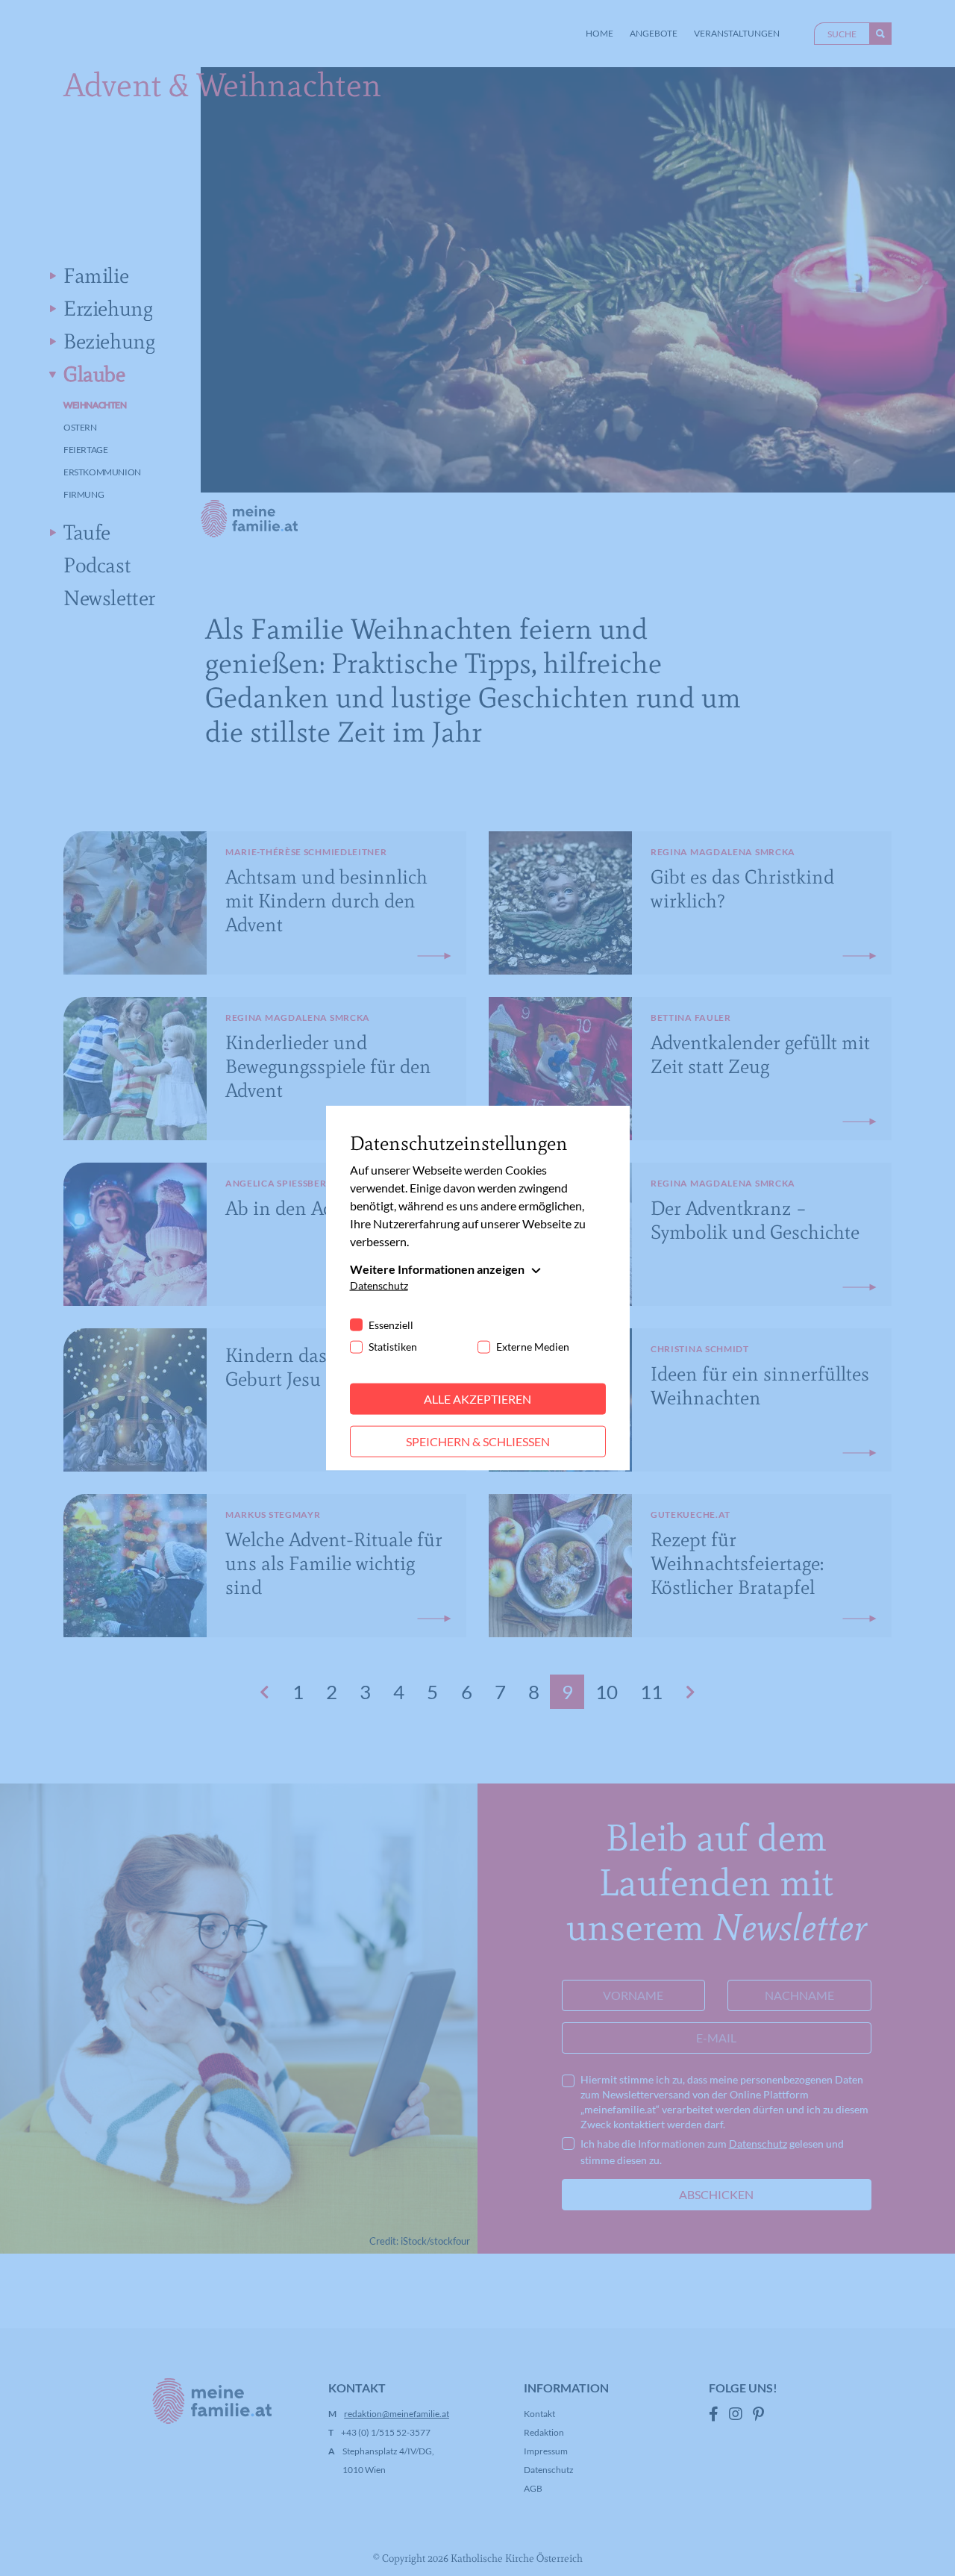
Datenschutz (379, 1285)
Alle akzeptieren (477, 1399)
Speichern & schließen (478, 1441)
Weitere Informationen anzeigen (437, 1269)
